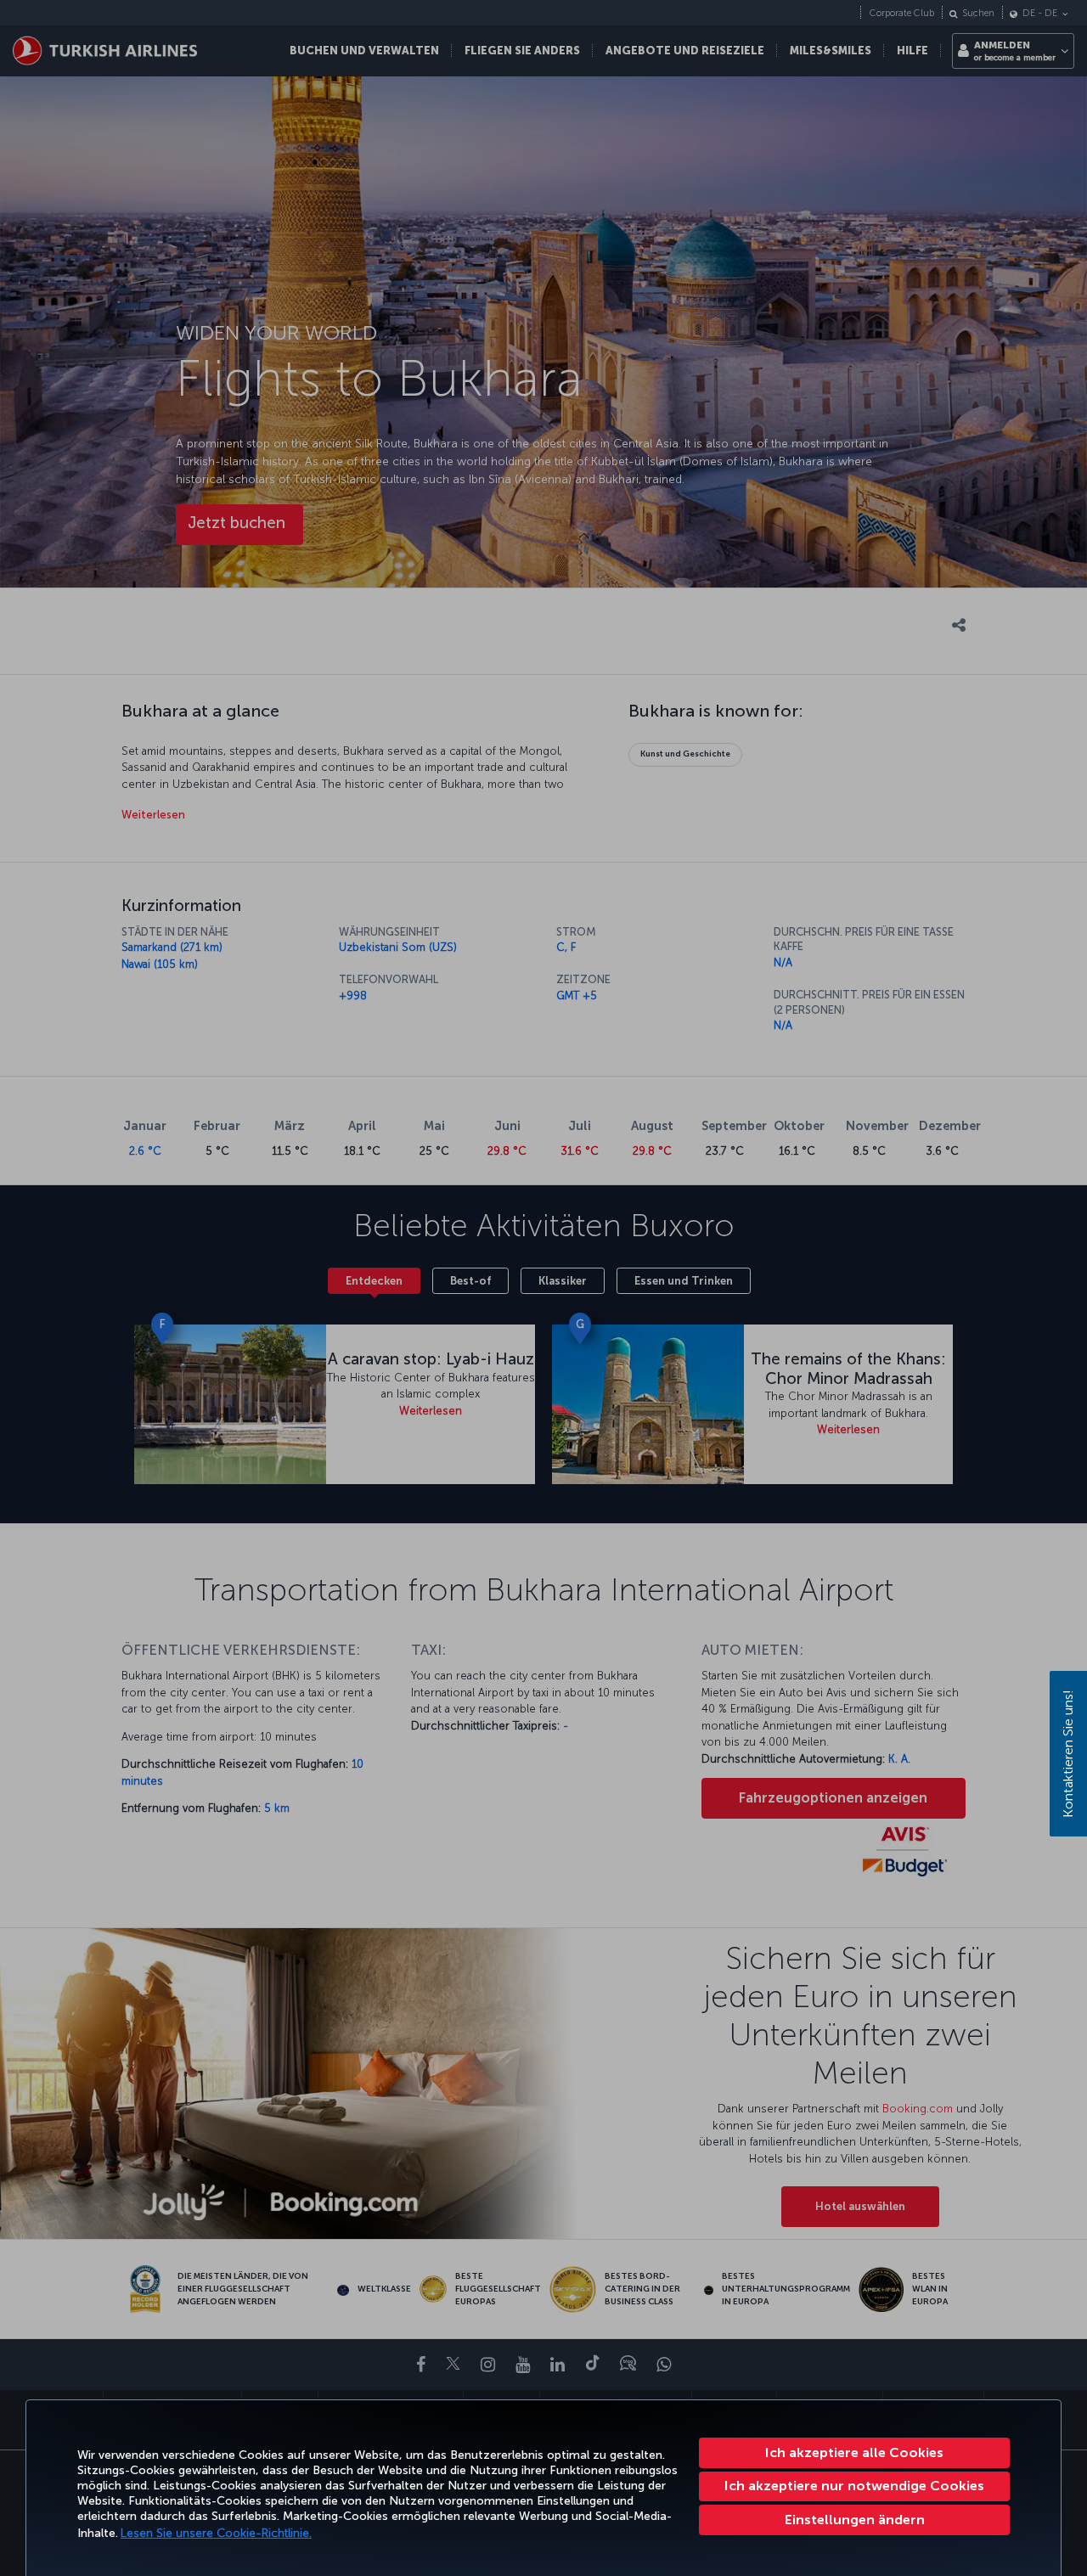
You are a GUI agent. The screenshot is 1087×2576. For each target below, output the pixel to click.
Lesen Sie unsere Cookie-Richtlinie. (216, 2533)
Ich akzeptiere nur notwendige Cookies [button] (854, 2486)
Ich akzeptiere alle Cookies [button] (854, 2452)
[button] (854, 2520)
